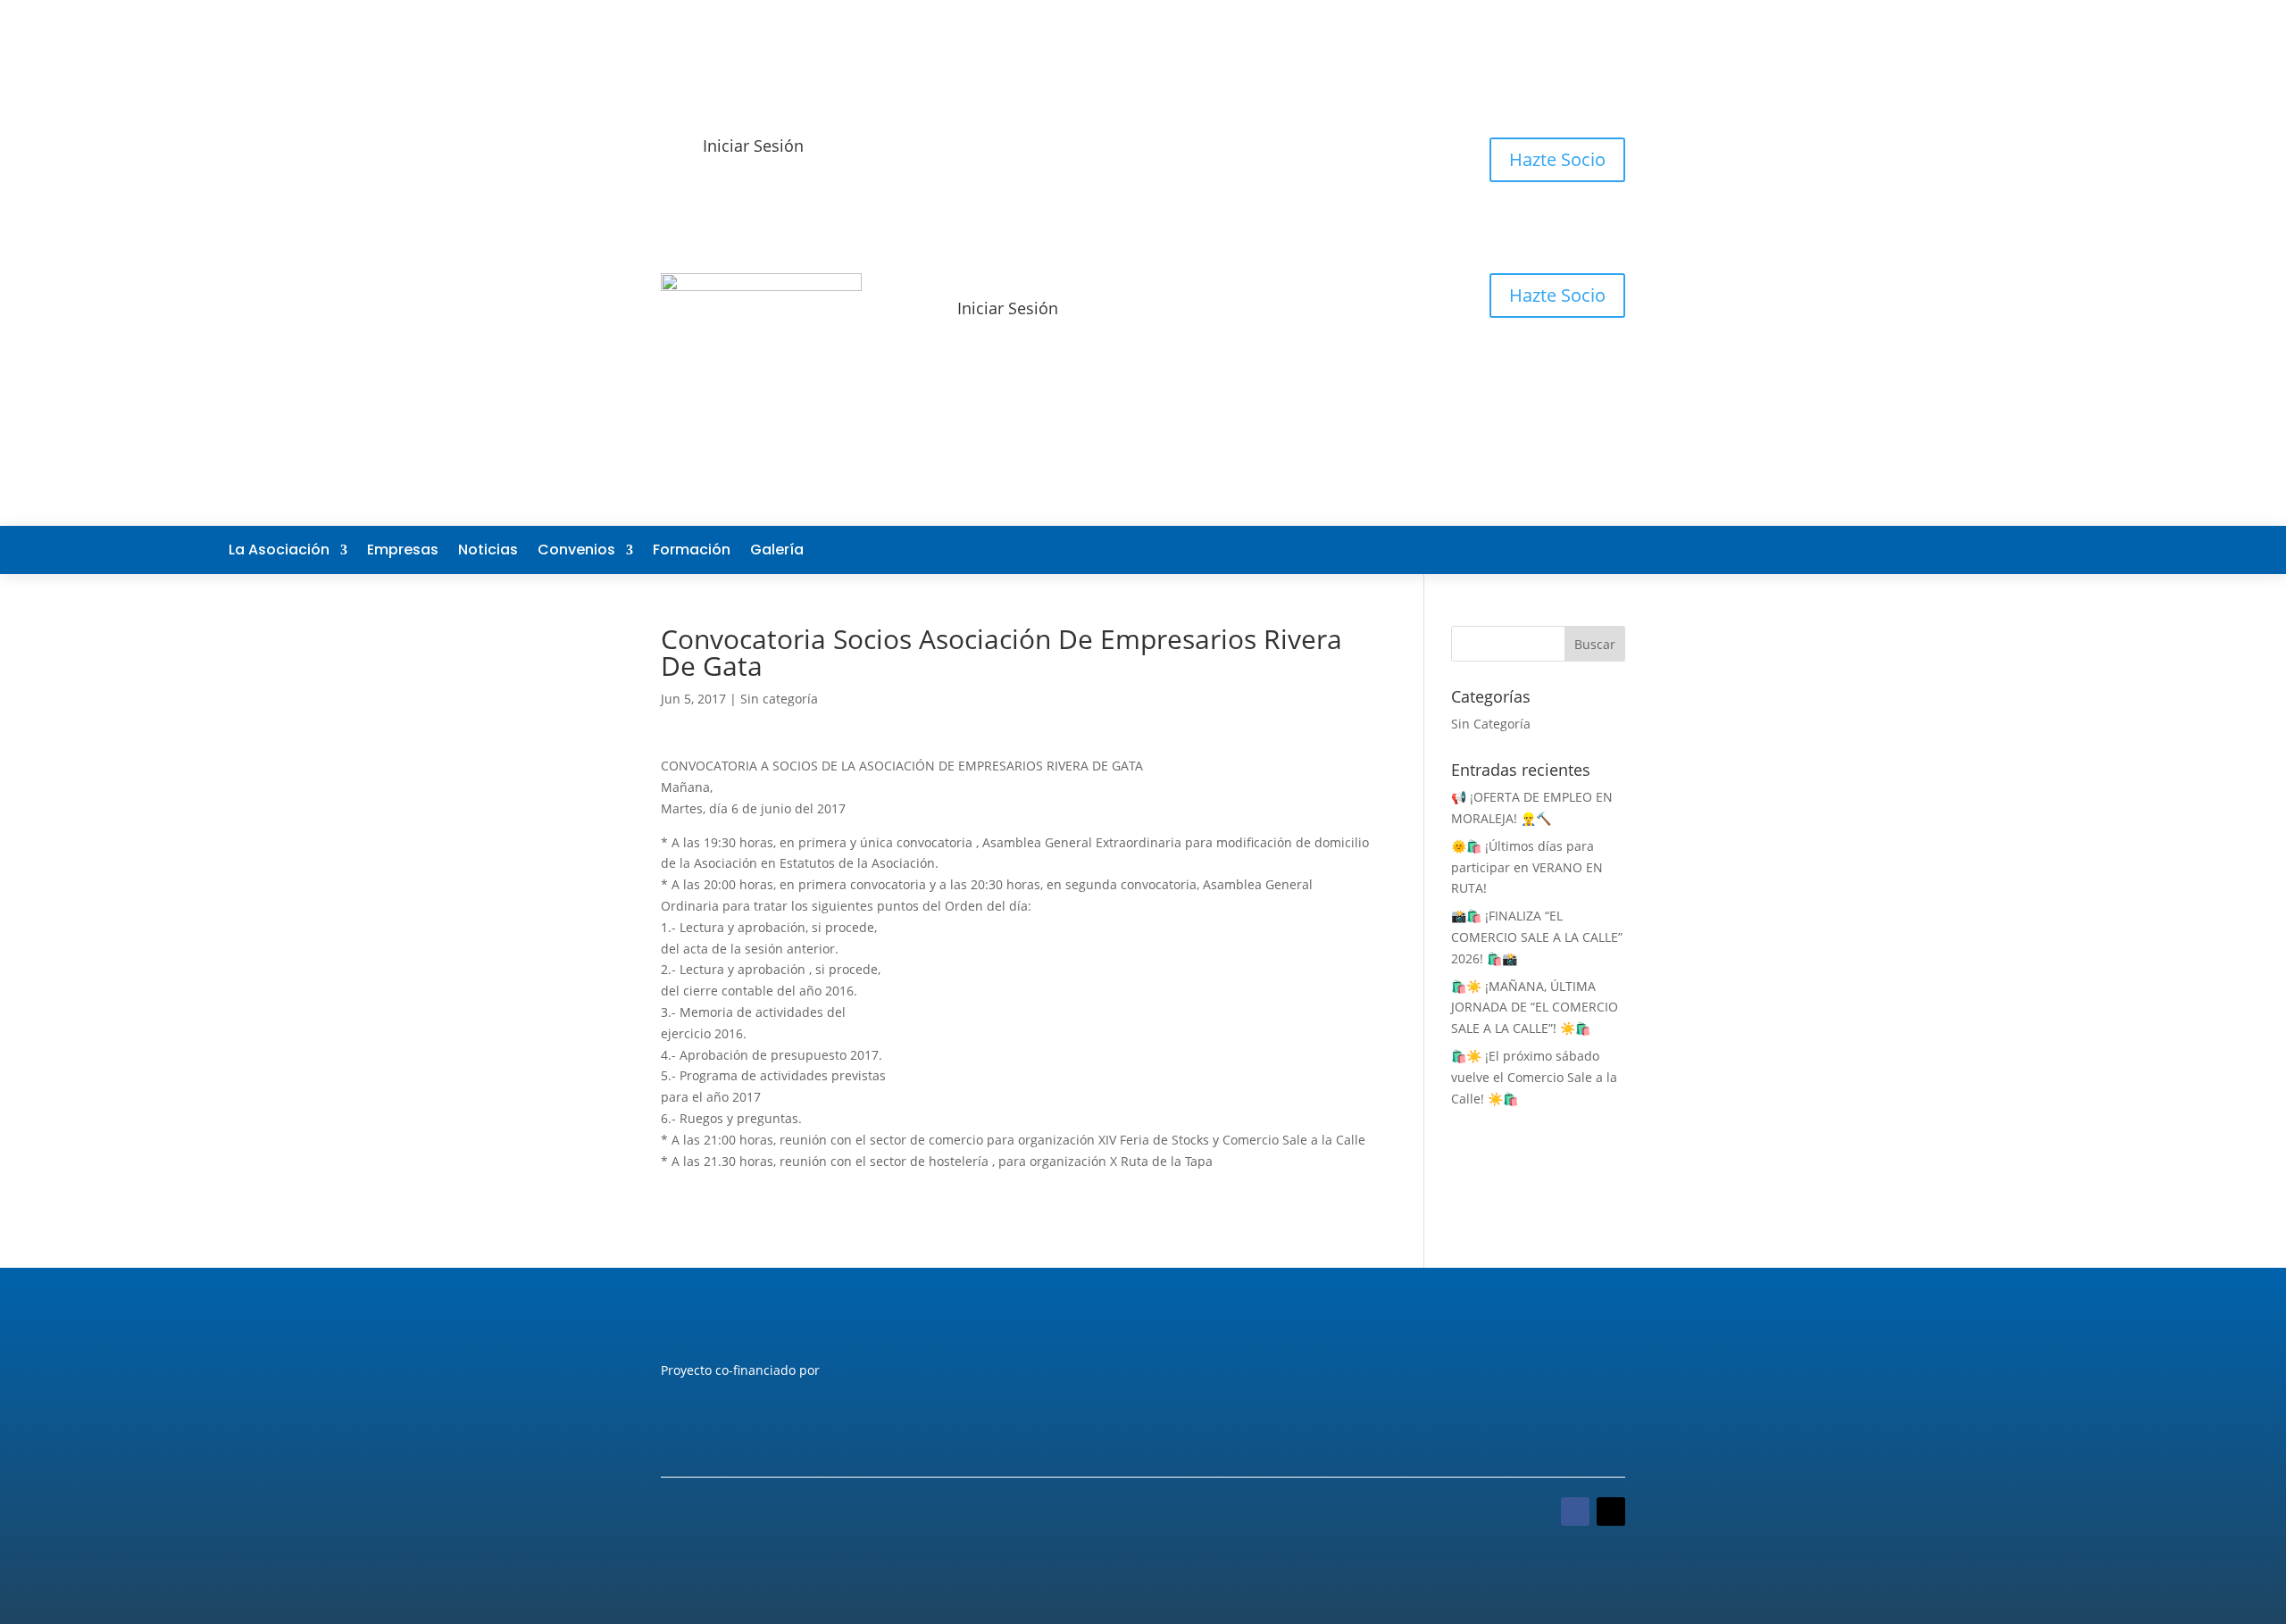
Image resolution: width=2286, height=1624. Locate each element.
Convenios (576, 552)
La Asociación (279, 552)
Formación (692, 552)
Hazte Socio (1557, 159)
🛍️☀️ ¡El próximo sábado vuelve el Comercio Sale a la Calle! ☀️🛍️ (1534, 1077)
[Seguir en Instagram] (2043, 550)
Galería (777, 552)
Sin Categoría (1491, 724)
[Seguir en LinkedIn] (2007, 550)
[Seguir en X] (1972, 550)
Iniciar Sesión (753, 146)
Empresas (403, 552)
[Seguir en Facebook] (1936, 550)
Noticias (488, 552)
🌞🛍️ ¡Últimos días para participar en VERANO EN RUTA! (1527, 867)
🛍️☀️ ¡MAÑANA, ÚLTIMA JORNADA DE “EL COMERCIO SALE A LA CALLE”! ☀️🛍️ (1535, 1008)
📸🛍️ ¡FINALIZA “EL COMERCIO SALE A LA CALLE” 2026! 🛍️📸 (1537, 937)
